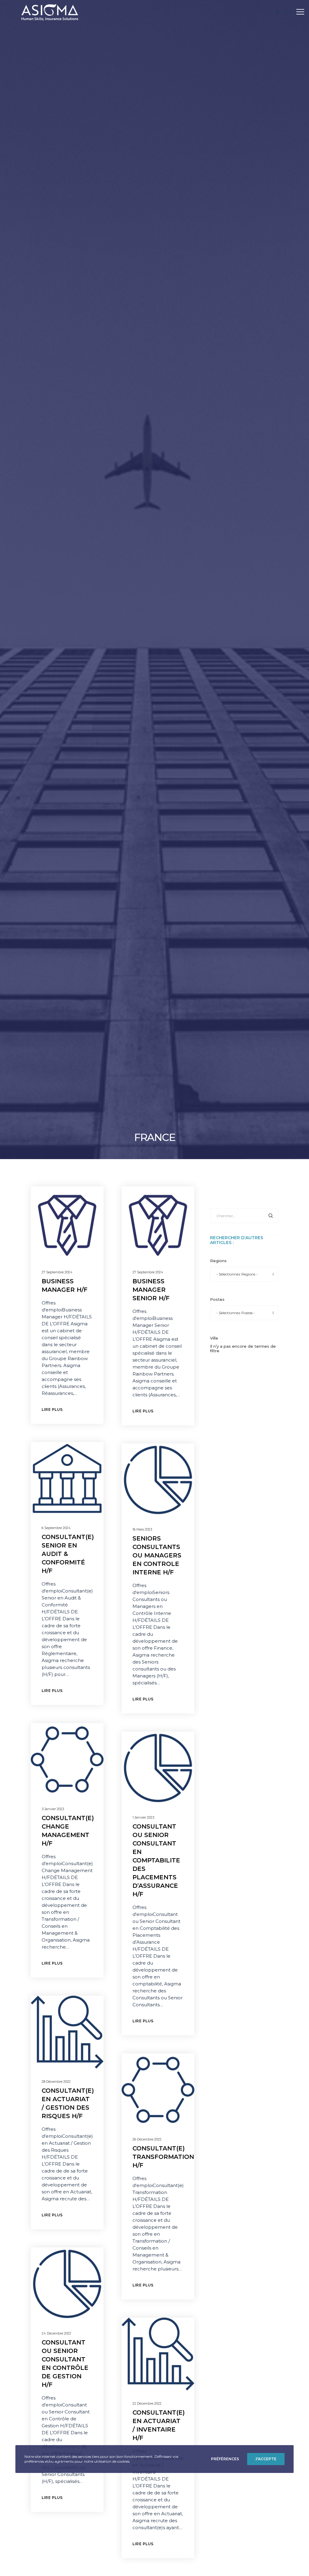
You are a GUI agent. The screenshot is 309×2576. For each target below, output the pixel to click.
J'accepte (266, 2459)
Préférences (225, 2459)
